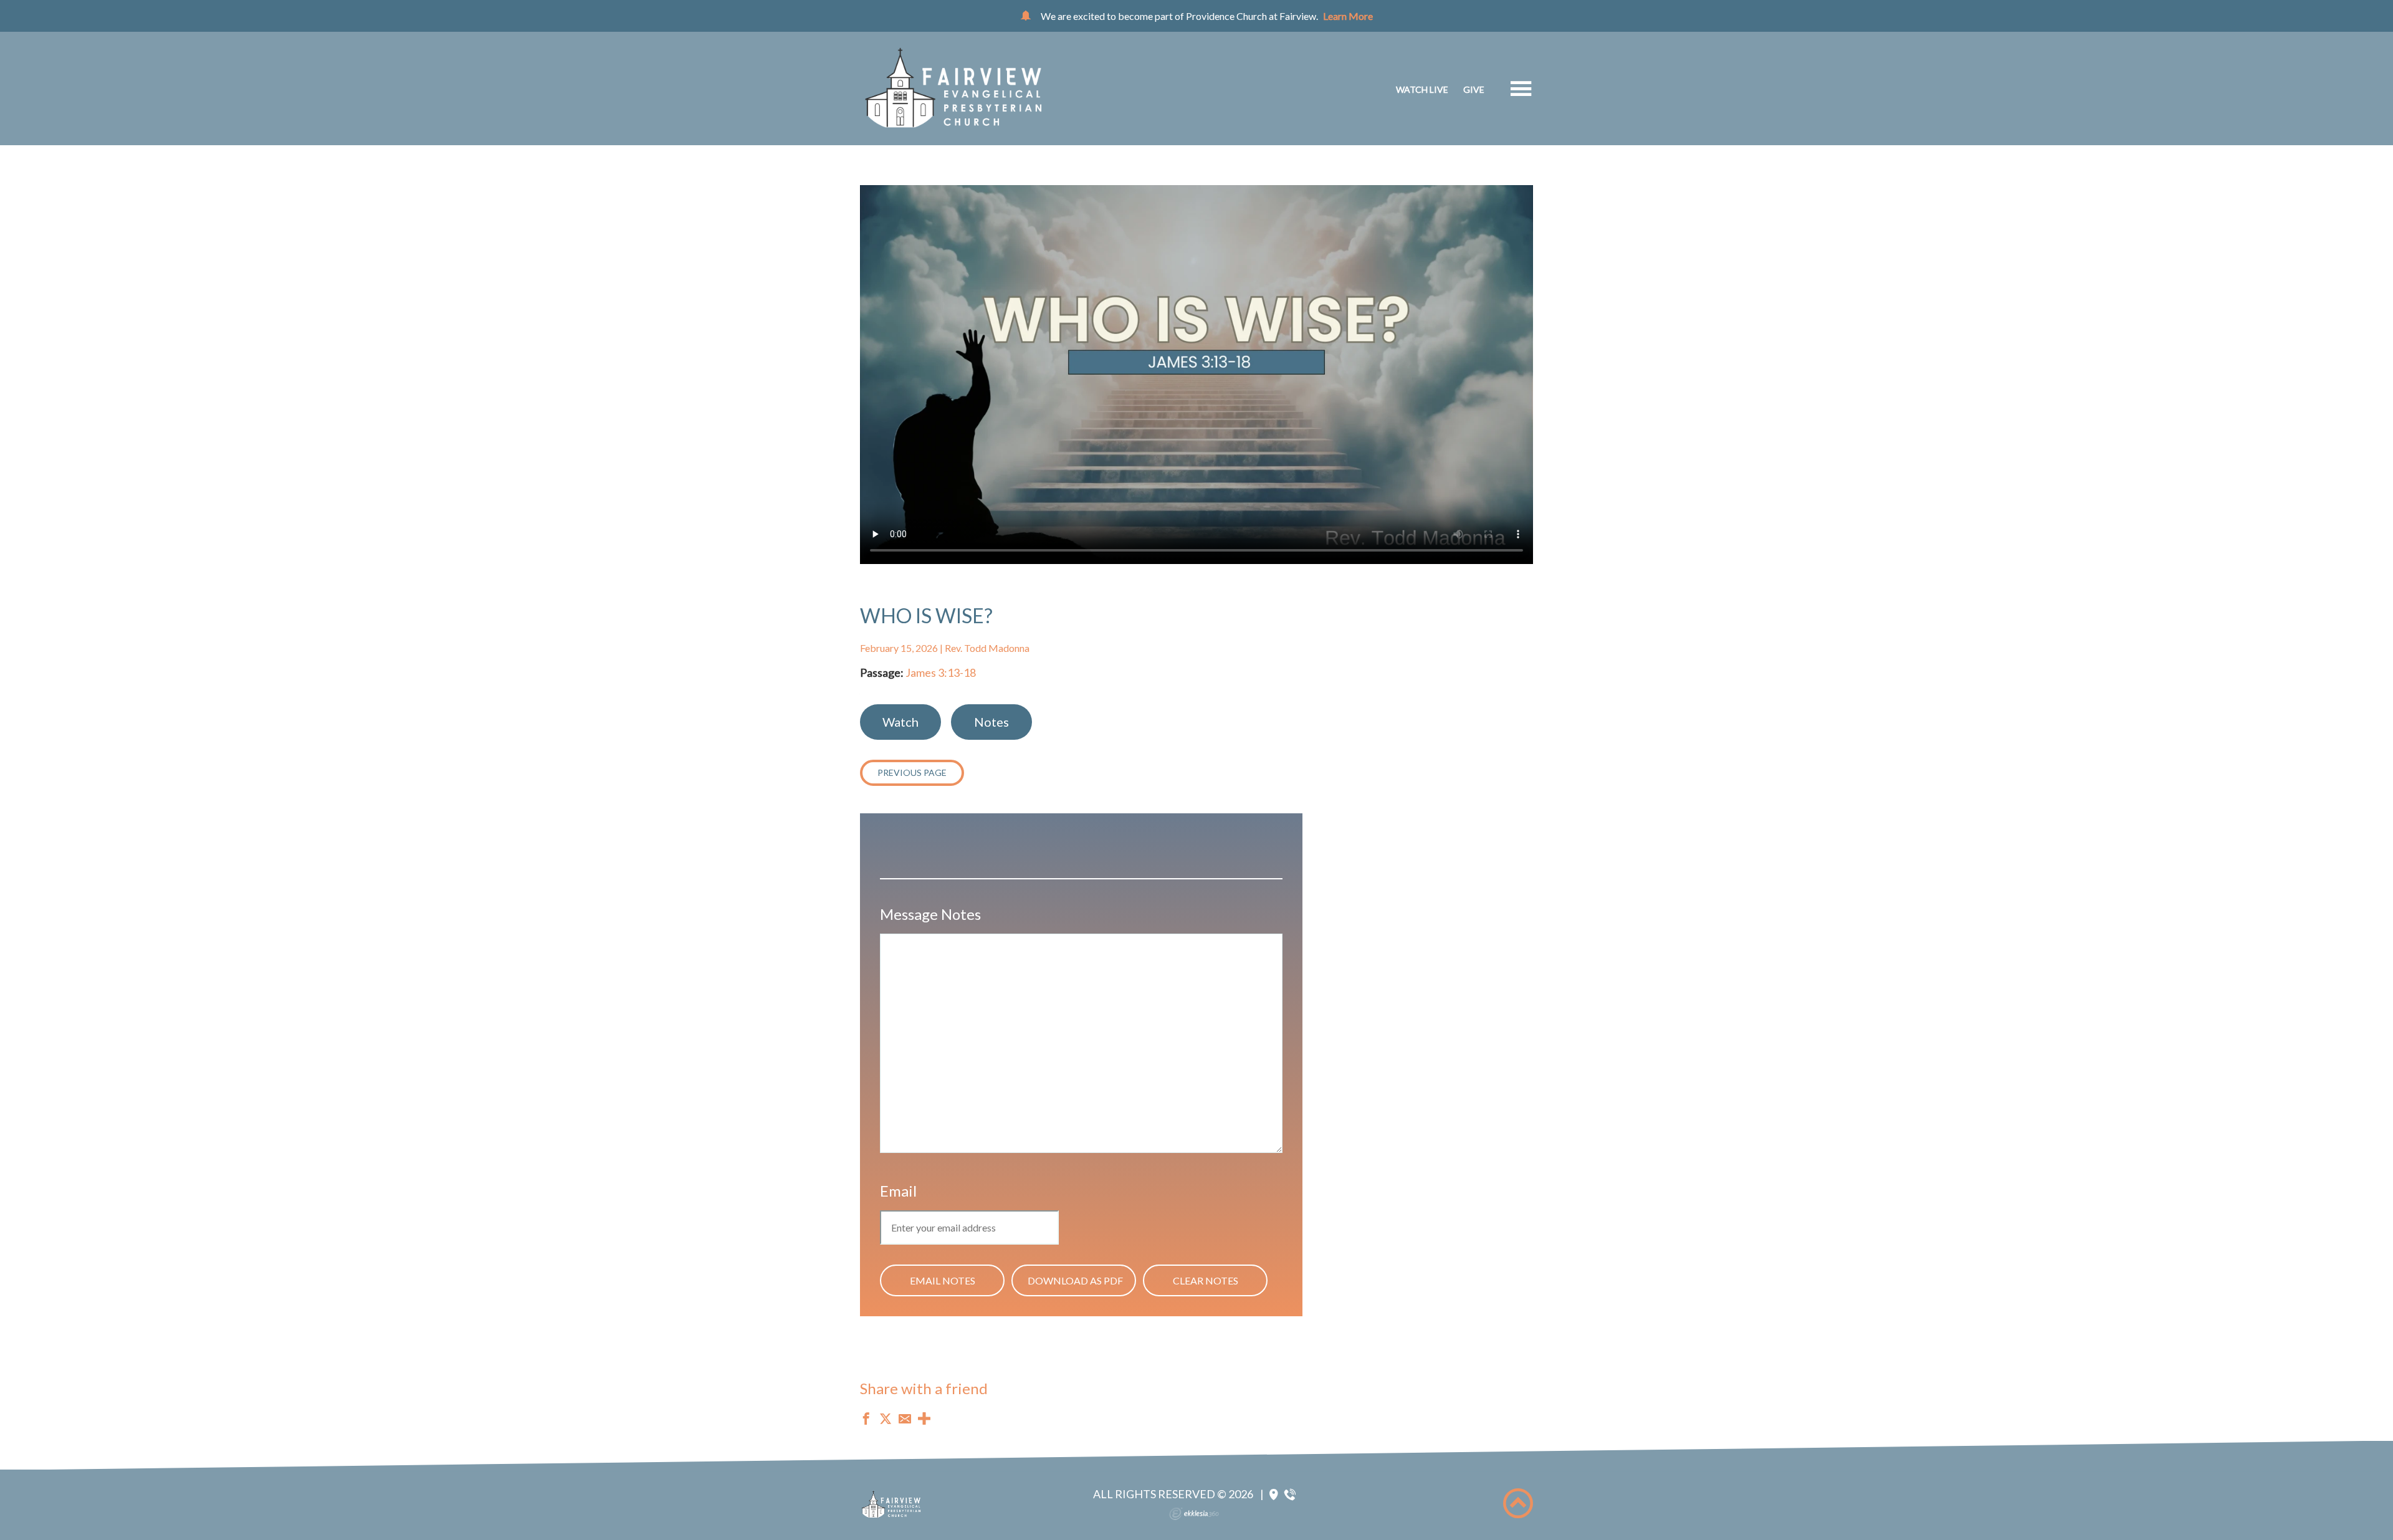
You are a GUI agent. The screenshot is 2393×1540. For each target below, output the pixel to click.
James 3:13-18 (941, 672)
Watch (900, 722)
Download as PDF (1075, 1280)
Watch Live (1422, 89)
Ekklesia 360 (1194, 1514)
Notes (991, 722)
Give (1474, 89)
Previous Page (912, 772)
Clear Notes (1206, 1280)
